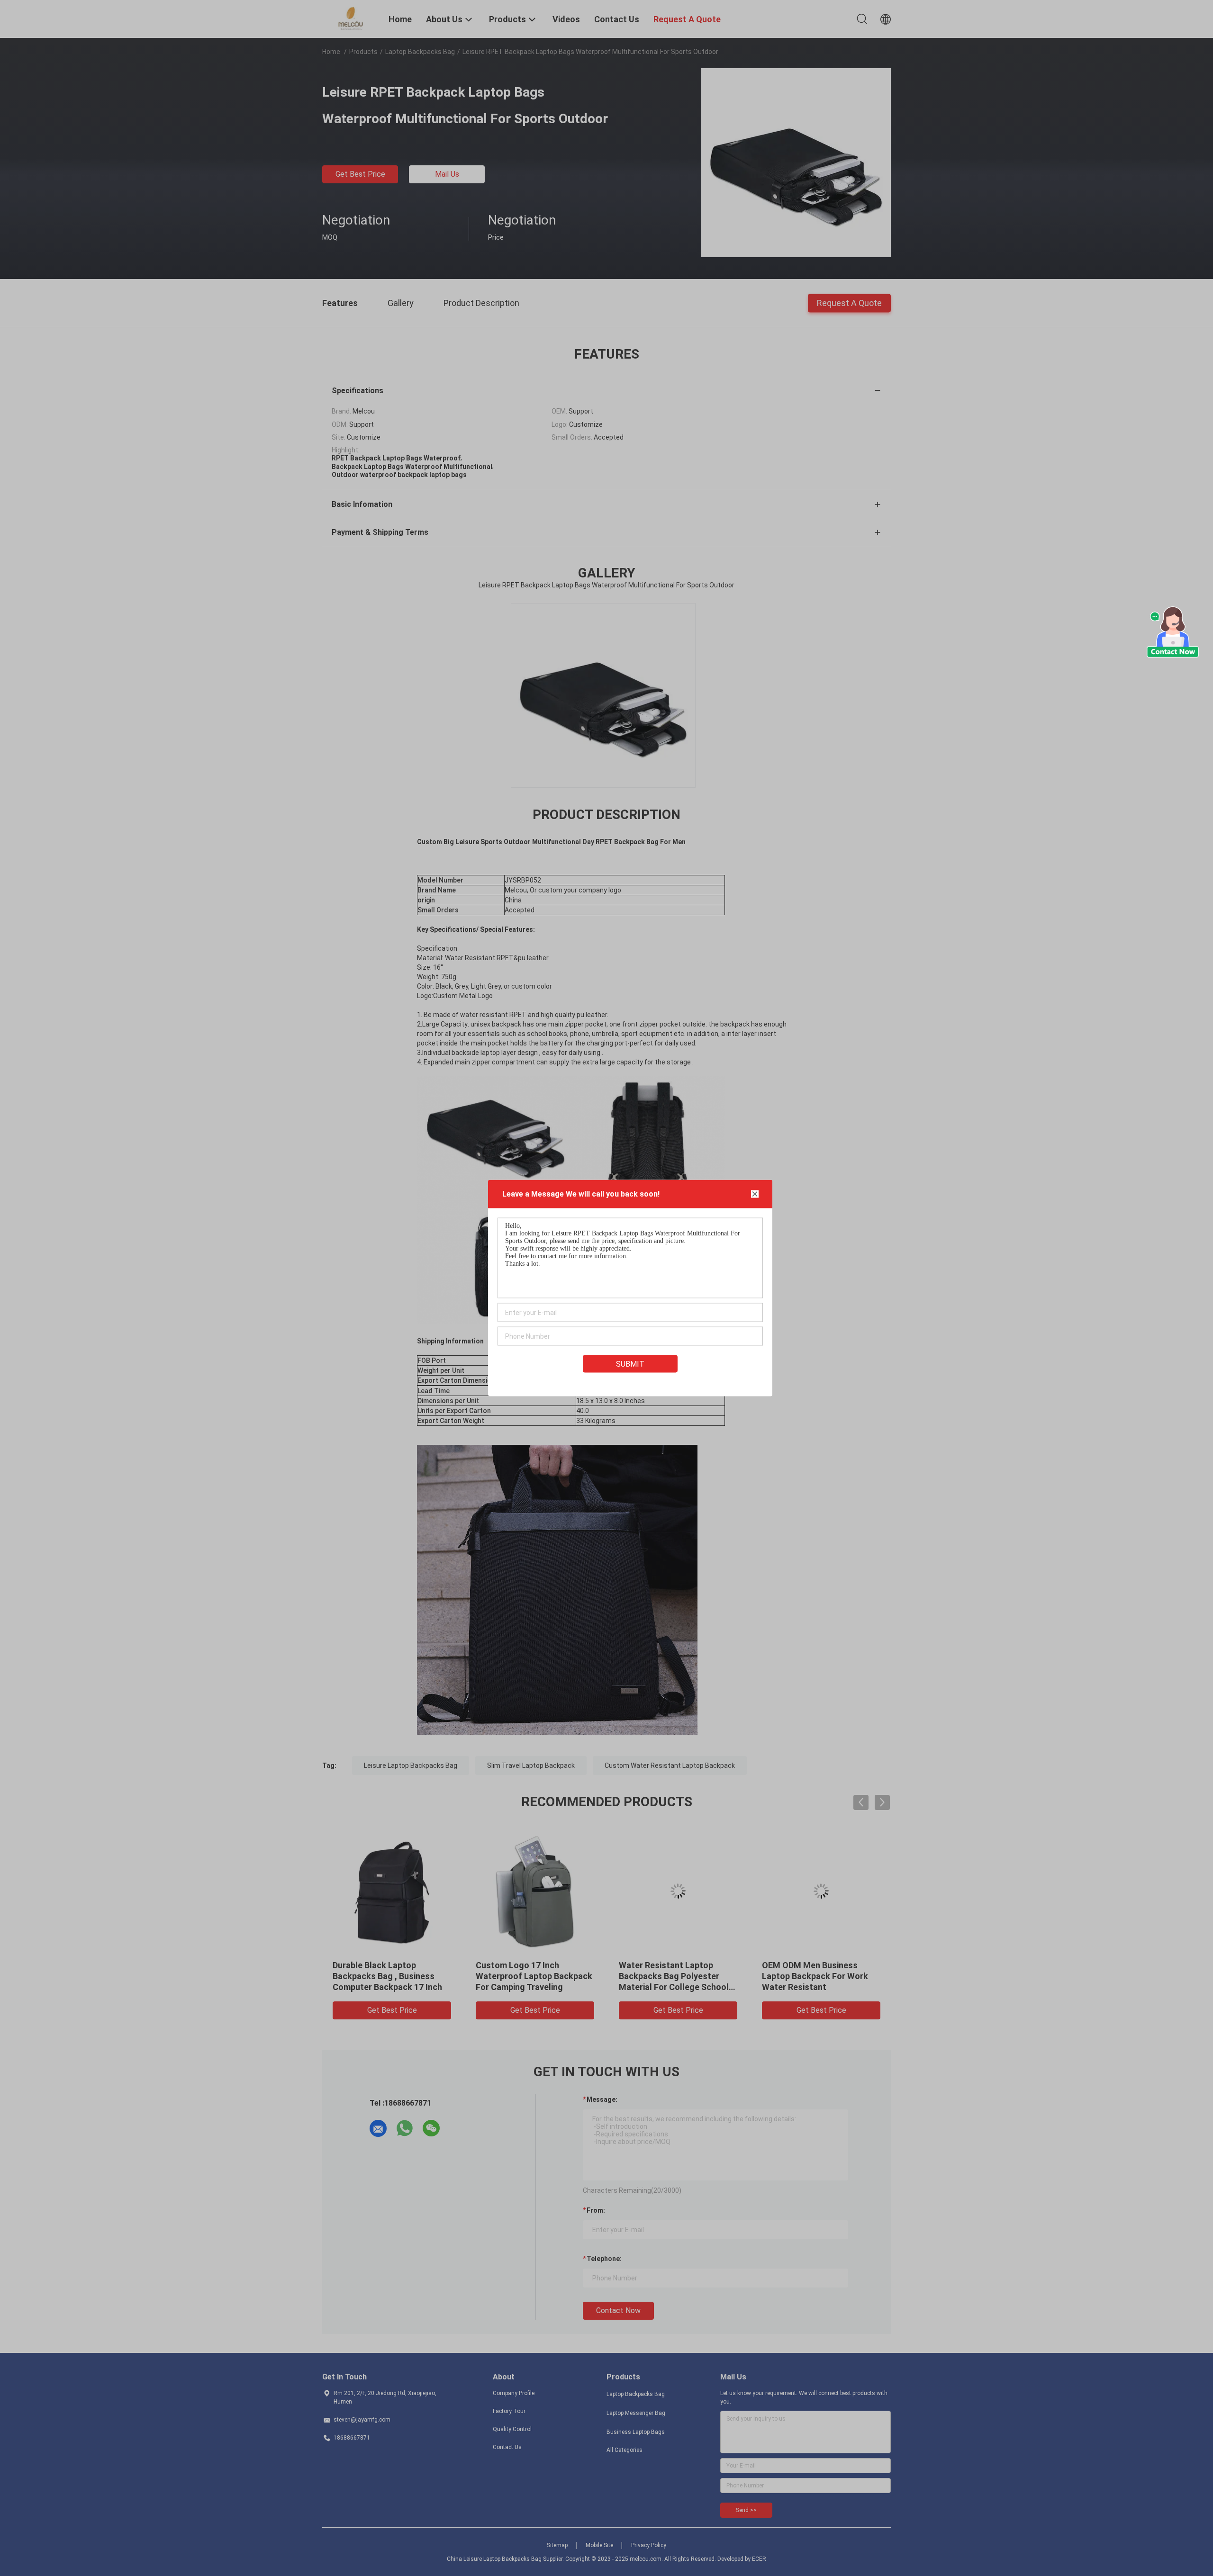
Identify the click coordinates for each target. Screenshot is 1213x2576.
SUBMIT (630, 1364)
